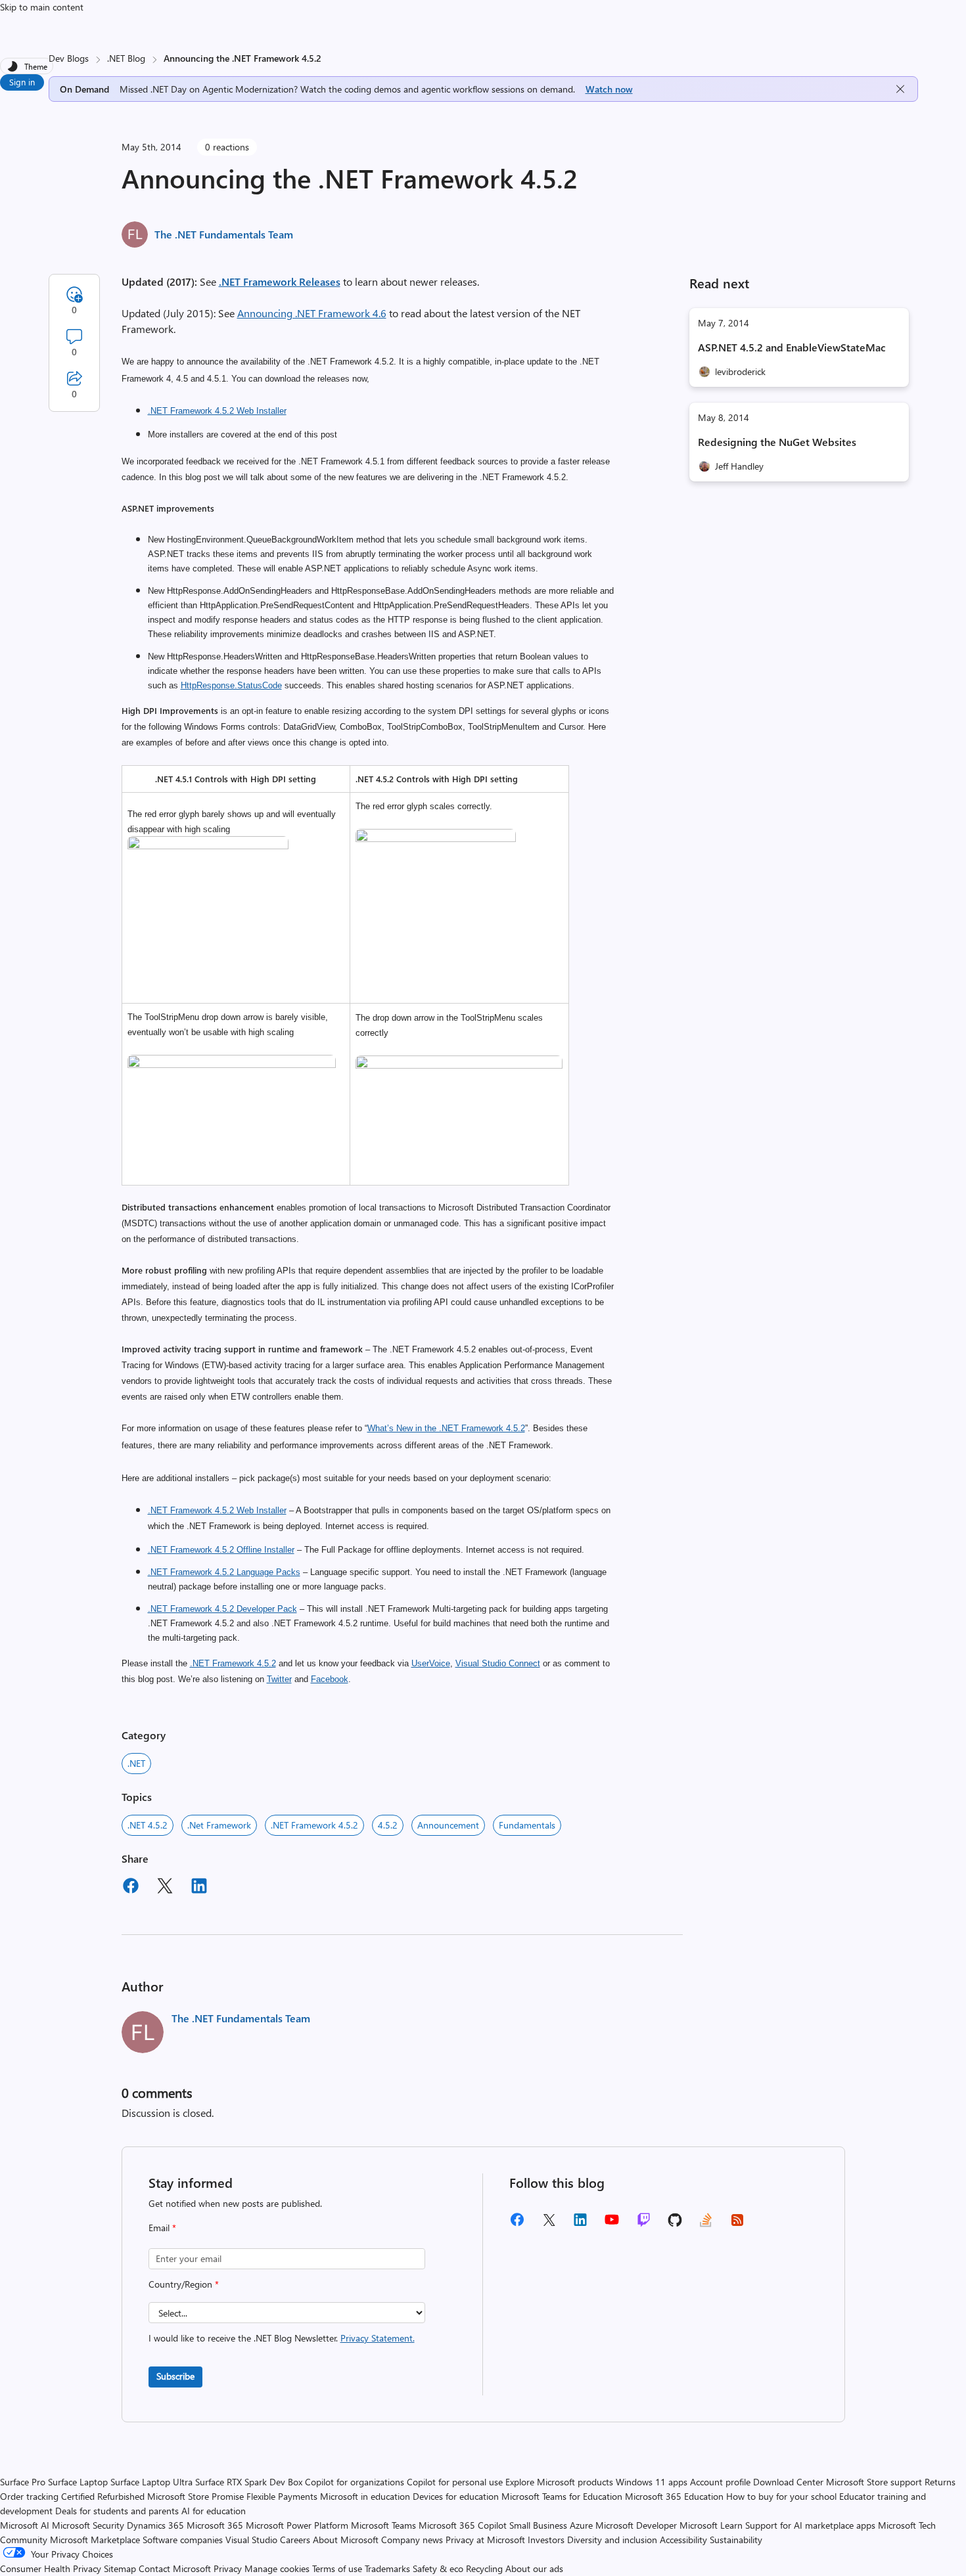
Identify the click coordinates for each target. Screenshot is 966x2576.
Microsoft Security (88, 2525)
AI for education (214, 2511)
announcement (448, 1825)
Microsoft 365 (215, 2525)
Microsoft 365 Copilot (463, 2525)
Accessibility (683, 2540)
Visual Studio (251, 2540)
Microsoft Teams (383, 2525)
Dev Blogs (69, 58)
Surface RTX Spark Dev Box (249, 2482)
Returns (940, 2482)
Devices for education (456, 2496)
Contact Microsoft (175, 2568)
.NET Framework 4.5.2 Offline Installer (221, 1550)
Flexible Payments (282, 2496)
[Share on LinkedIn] (199, 1888)
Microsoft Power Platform (297, 2525)
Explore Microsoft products (559, 2482)
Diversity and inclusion (612, 2540)
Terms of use (337, 2568)
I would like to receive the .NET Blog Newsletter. (282, 2338)
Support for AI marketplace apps (810, 2525)
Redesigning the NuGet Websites (777, 442)
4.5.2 (388, 1825)
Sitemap (120, 2568)
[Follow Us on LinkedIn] (580, 2224)
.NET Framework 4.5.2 (233, 1663)
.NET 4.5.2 (148, 1825)
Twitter (279, 1679)
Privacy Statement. (378, 2338)
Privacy (229, 2568)
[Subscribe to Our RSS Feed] (737, 2224)
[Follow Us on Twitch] (644, 2224)
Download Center (788, 2482)
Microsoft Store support (874, 2482)
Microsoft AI (25, 2525)
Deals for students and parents (117, 2511)
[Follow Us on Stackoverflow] (706, 2224)
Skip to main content (42, 7)
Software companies (183, 2540)
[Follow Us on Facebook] (517, 2224)
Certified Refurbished (103, 2496)
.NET (136, 1763)
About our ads (534, 2568)
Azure (581, 2525)
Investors (546, 2540)
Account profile (720, 2482)
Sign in (22, 82)
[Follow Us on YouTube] (612, 2224)
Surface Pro (23, 2482)
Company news (412, 2540)
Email (162, 2228)
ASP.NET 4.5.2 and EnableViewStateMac (792, 347)
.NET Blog (126, 58)
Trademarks (387, 2568)
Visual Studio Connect (498, 1663)
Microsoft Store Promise (195, 2496)
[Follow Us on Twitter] (549, 2224)
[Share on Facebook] (131, 1888)
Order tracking (29, 2496)
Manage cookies (277, 2568)
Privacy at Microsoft (485, 2540)
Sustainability (736, 2540)
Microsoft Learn (711, 2525)
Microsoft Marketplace (95, 2540)
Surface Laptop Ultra (151, 2482)
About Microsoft (346, 2540)
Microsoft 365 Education (674, 2496)
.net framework (219, 1825)
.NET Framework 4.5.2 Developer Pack (222, 1609)
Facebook (330, 1679)
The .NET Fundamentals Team (224, 234)
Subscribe (175, 2376)
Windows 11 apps (652, 2482)
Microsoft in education (365, 2496)
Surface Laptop (78, 2482)
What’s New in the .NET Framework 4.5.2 (446, 1428)
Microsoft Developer (636, 2525)
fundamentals (527, 1825)
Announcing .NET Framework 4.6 (312, 313)
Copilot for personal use (455, 2482)
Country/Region (184, 2284)
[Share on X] (165, 1888)
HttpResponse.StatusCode (231, 685)
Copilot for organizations (355, 2482)
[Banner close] (900, 89)
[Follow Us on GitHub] (675, 2224)
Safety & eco (438, 2568)
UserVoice (431, 1663)
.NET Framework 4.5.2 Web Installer (217, 411)
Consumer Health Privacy (51, 2568)
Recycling (484, 2568)
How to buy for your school (781, 2496)
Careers (295, 2540)
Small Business (538, 2525)
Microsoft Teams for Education (562, 2496)
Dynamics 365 (155, 2525)
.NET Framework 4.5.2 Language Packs (224, 1572)
